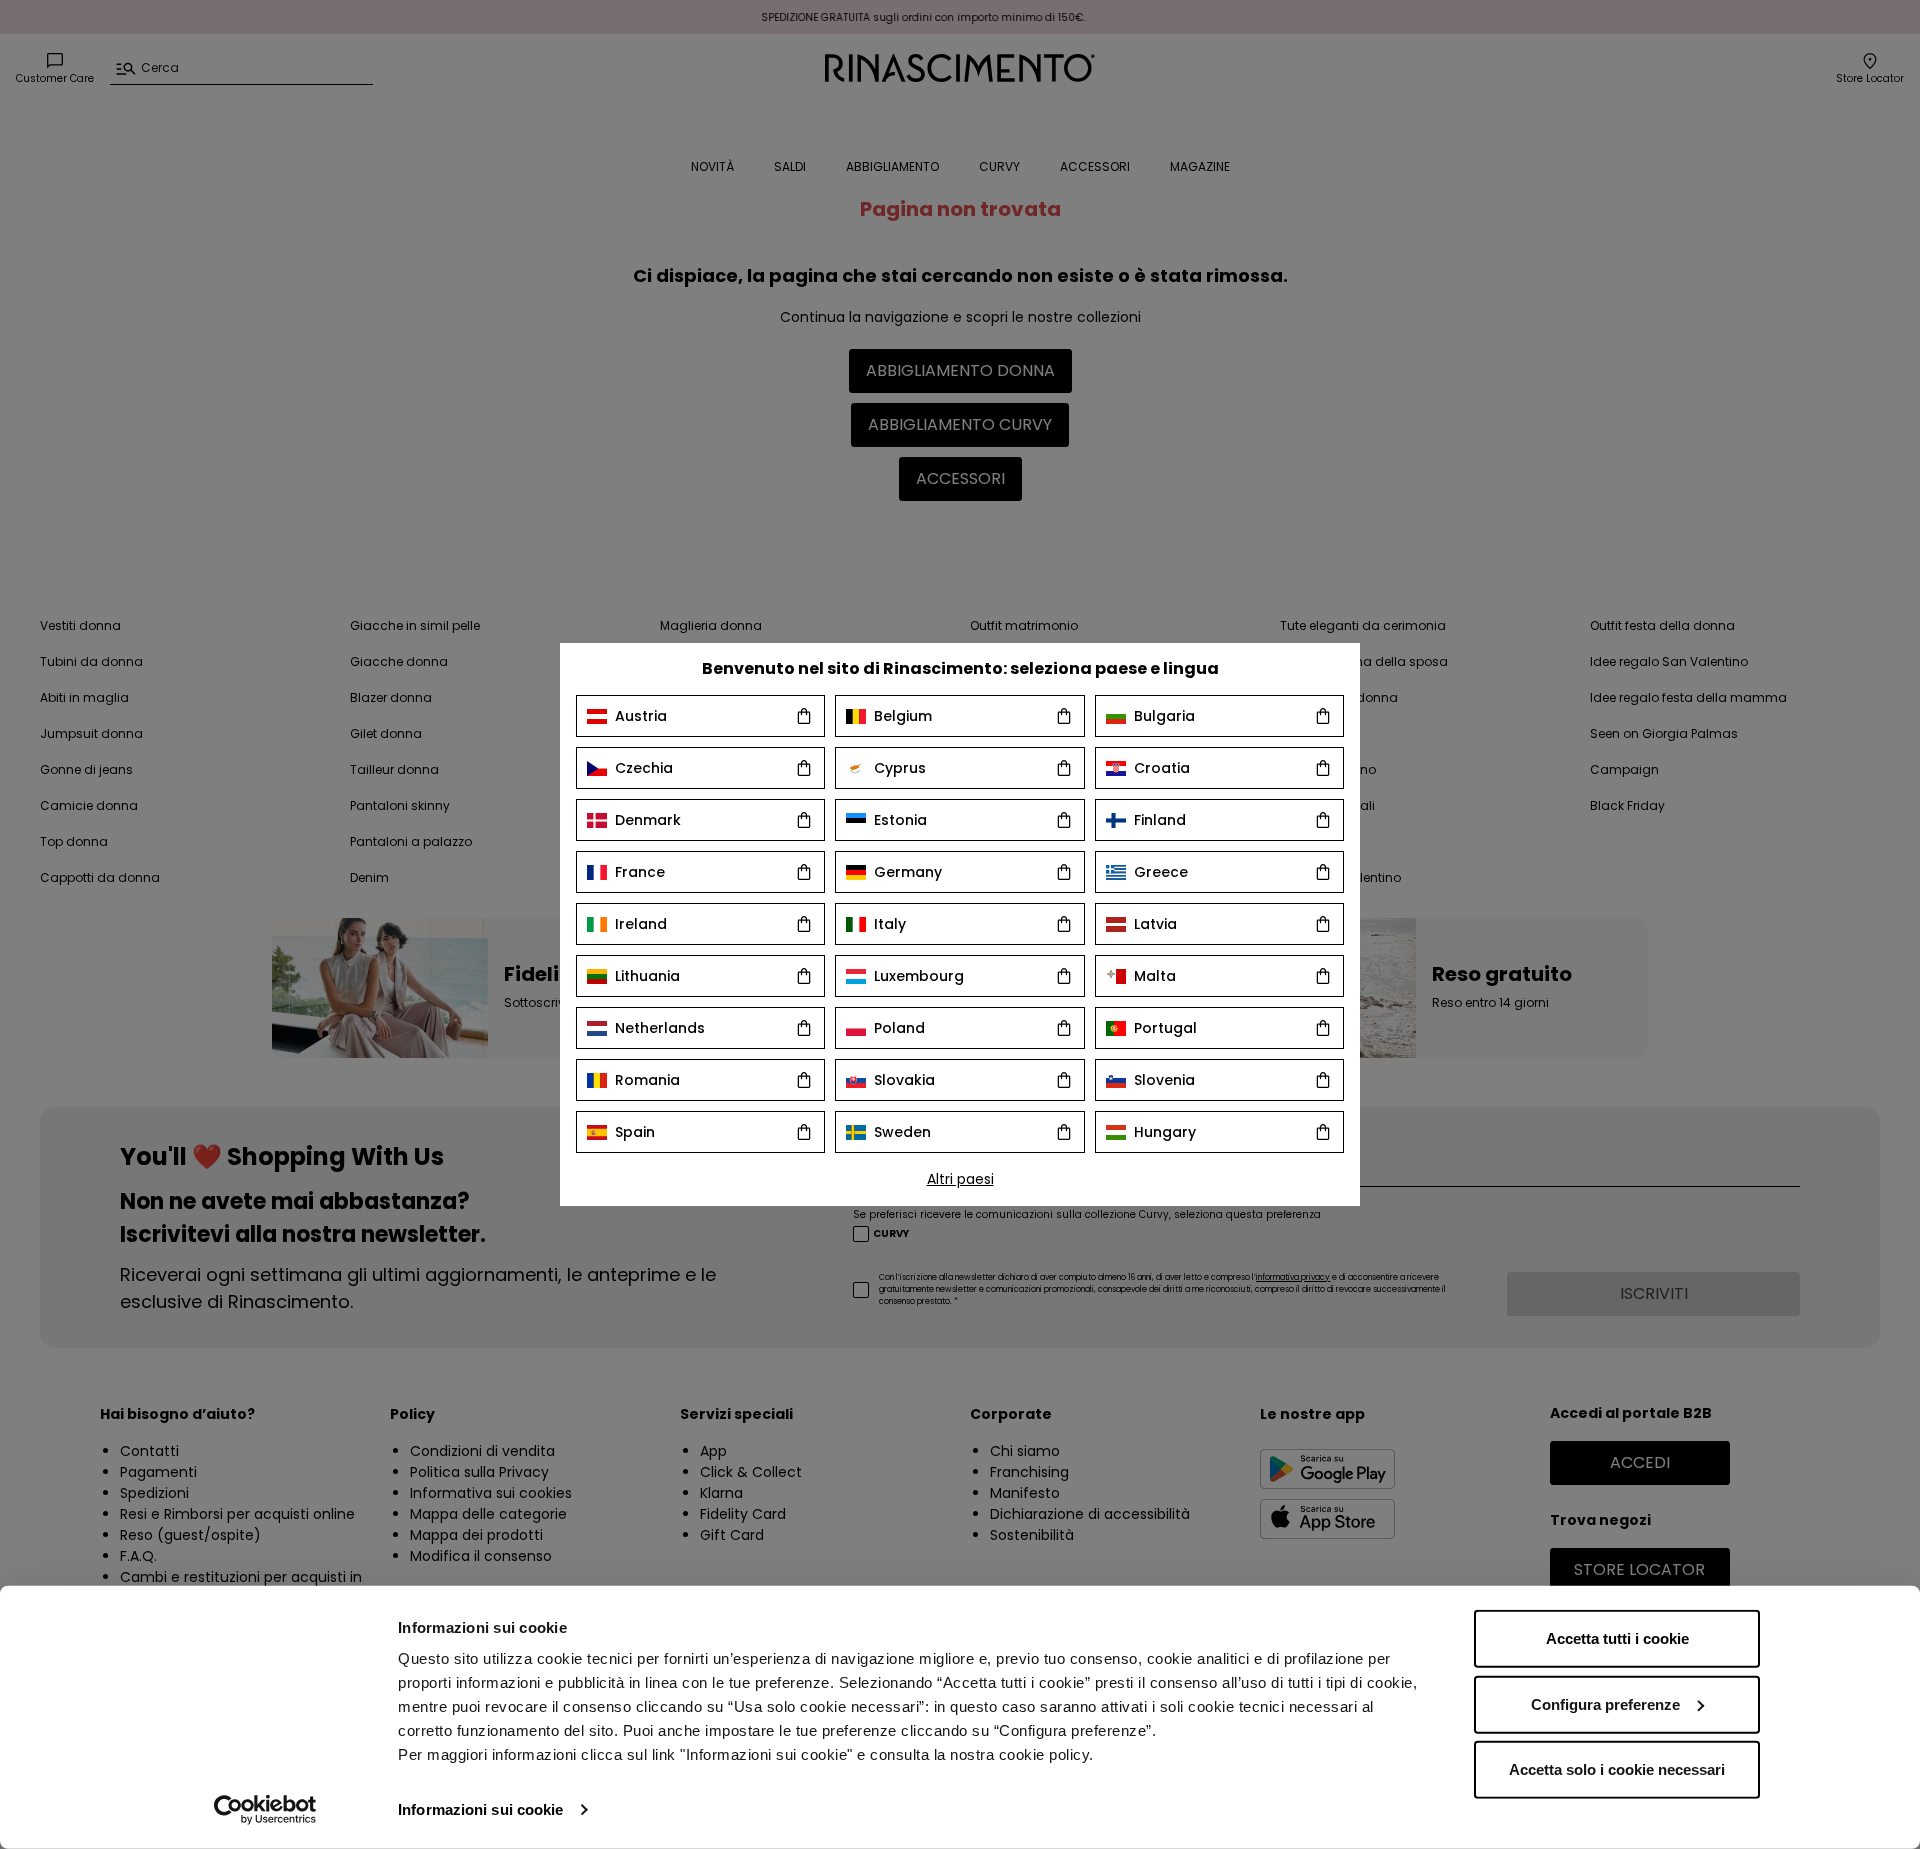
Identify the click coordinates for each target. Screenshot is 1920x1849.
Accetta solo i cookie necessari (1617, 1769)
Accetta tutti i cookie (1617, 1638)
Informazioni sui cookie (480, 1809)
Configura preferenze (1605, 1703)
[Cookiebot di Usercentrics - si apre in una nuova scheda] (265, 1810)
